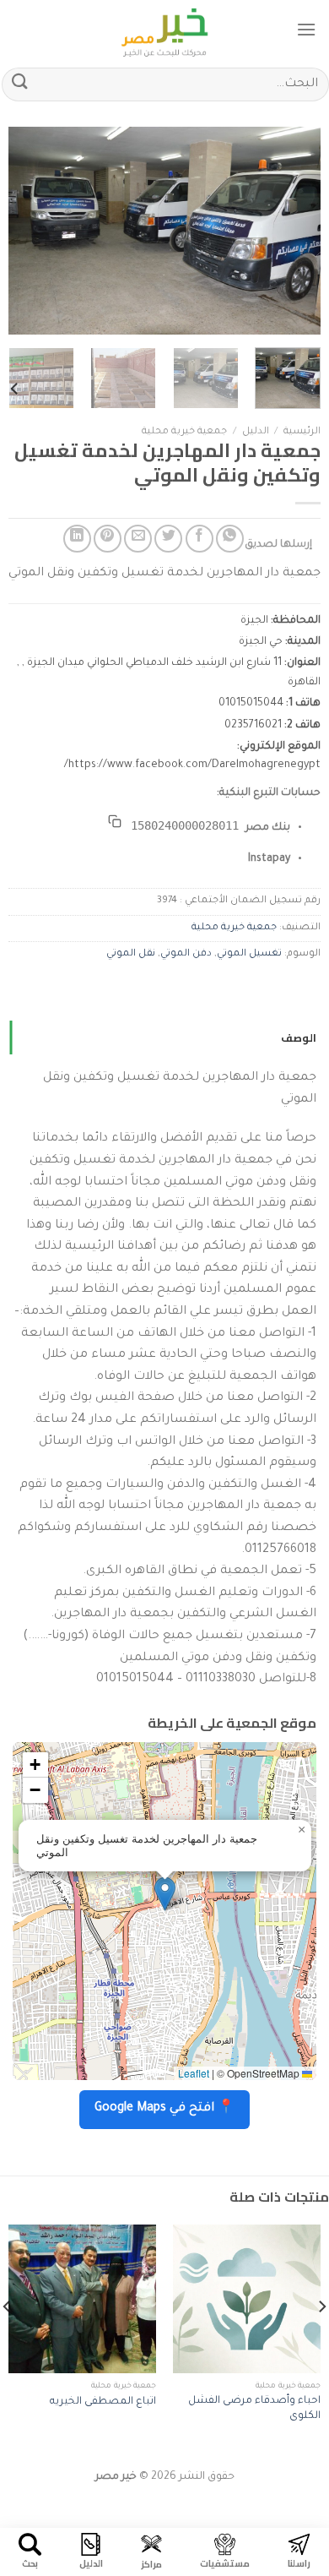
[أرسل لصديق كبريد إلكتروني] (138, 539)
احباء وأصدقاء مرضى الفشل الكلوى (254, 2409)
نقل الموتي (131, 954)
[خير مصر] (165, 30)
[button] (165, 1894)
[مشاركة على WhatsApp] (230, 539)
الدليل (256, 432)
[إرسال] (20, 84)
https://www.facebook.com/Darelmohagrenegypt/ (192, 765)
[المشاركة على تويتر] (168, 539)
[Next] (24, 231)
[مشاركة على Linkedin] (77, 539)
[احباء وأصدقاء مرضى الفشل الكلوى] (247, 2298)
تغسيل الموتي (249, 954)
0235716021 (253, 726)
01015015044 (251, 704)
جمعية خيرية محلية (184, 432)
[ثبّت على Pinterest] (108, 539)
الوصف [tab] (299, 1037)
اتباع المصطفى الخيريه (103, 2402)
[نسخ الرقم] (115, 821)
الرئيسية (302, 432)
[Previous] (294, 231)
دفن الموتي (186, 954)
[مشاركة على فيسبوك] (200, 539)
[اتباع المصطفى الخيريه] (82, 2298)
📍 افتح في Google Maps (164, 2109)
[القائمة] (306, 29)
